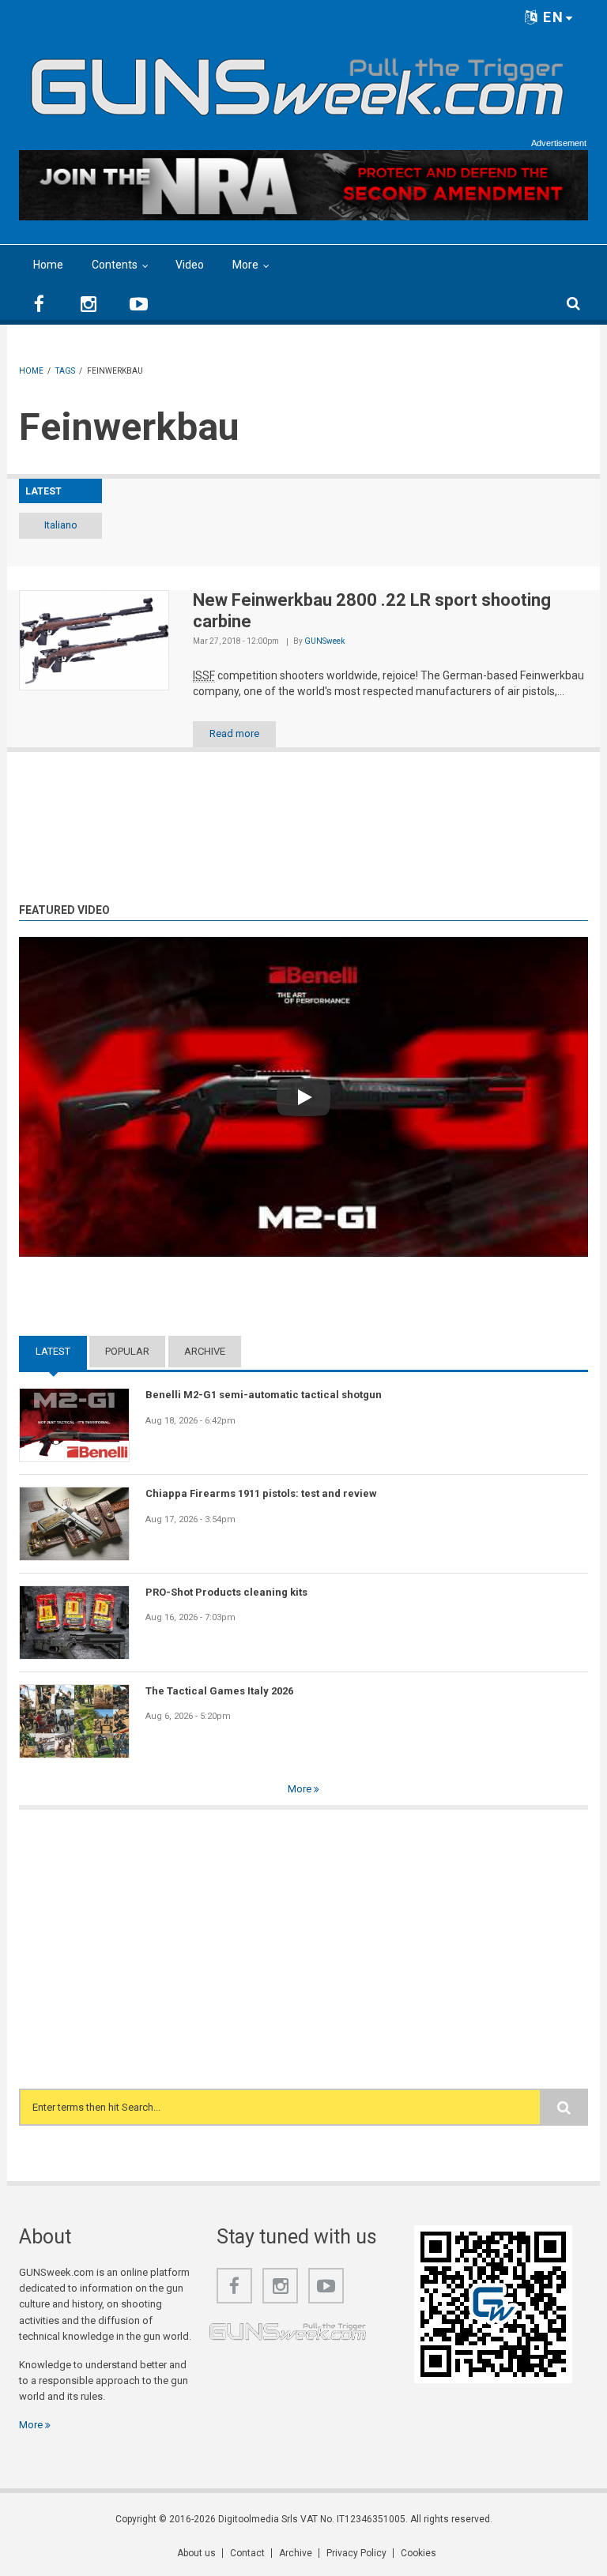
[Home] (298, 81)
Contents (115, 265)
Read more (234, 733)
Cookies (418, 2553)
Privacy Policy (356, 2553)
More (245, 265)
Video (190, 265)
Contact (247, 2553)
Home (48, 265)
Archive (205, 1351)
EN (551, 17)
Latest (61, 1351)
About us (196, 2553)
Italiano (61, 525)
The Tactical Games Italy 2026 (219, 1691)
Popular (127, 1351)
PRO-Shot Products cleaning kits (226, 1592)
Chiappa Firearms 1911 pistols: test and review (261, 1493)
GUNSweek (324, 641)
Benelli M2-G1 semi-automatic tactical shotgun (264, 1395)
